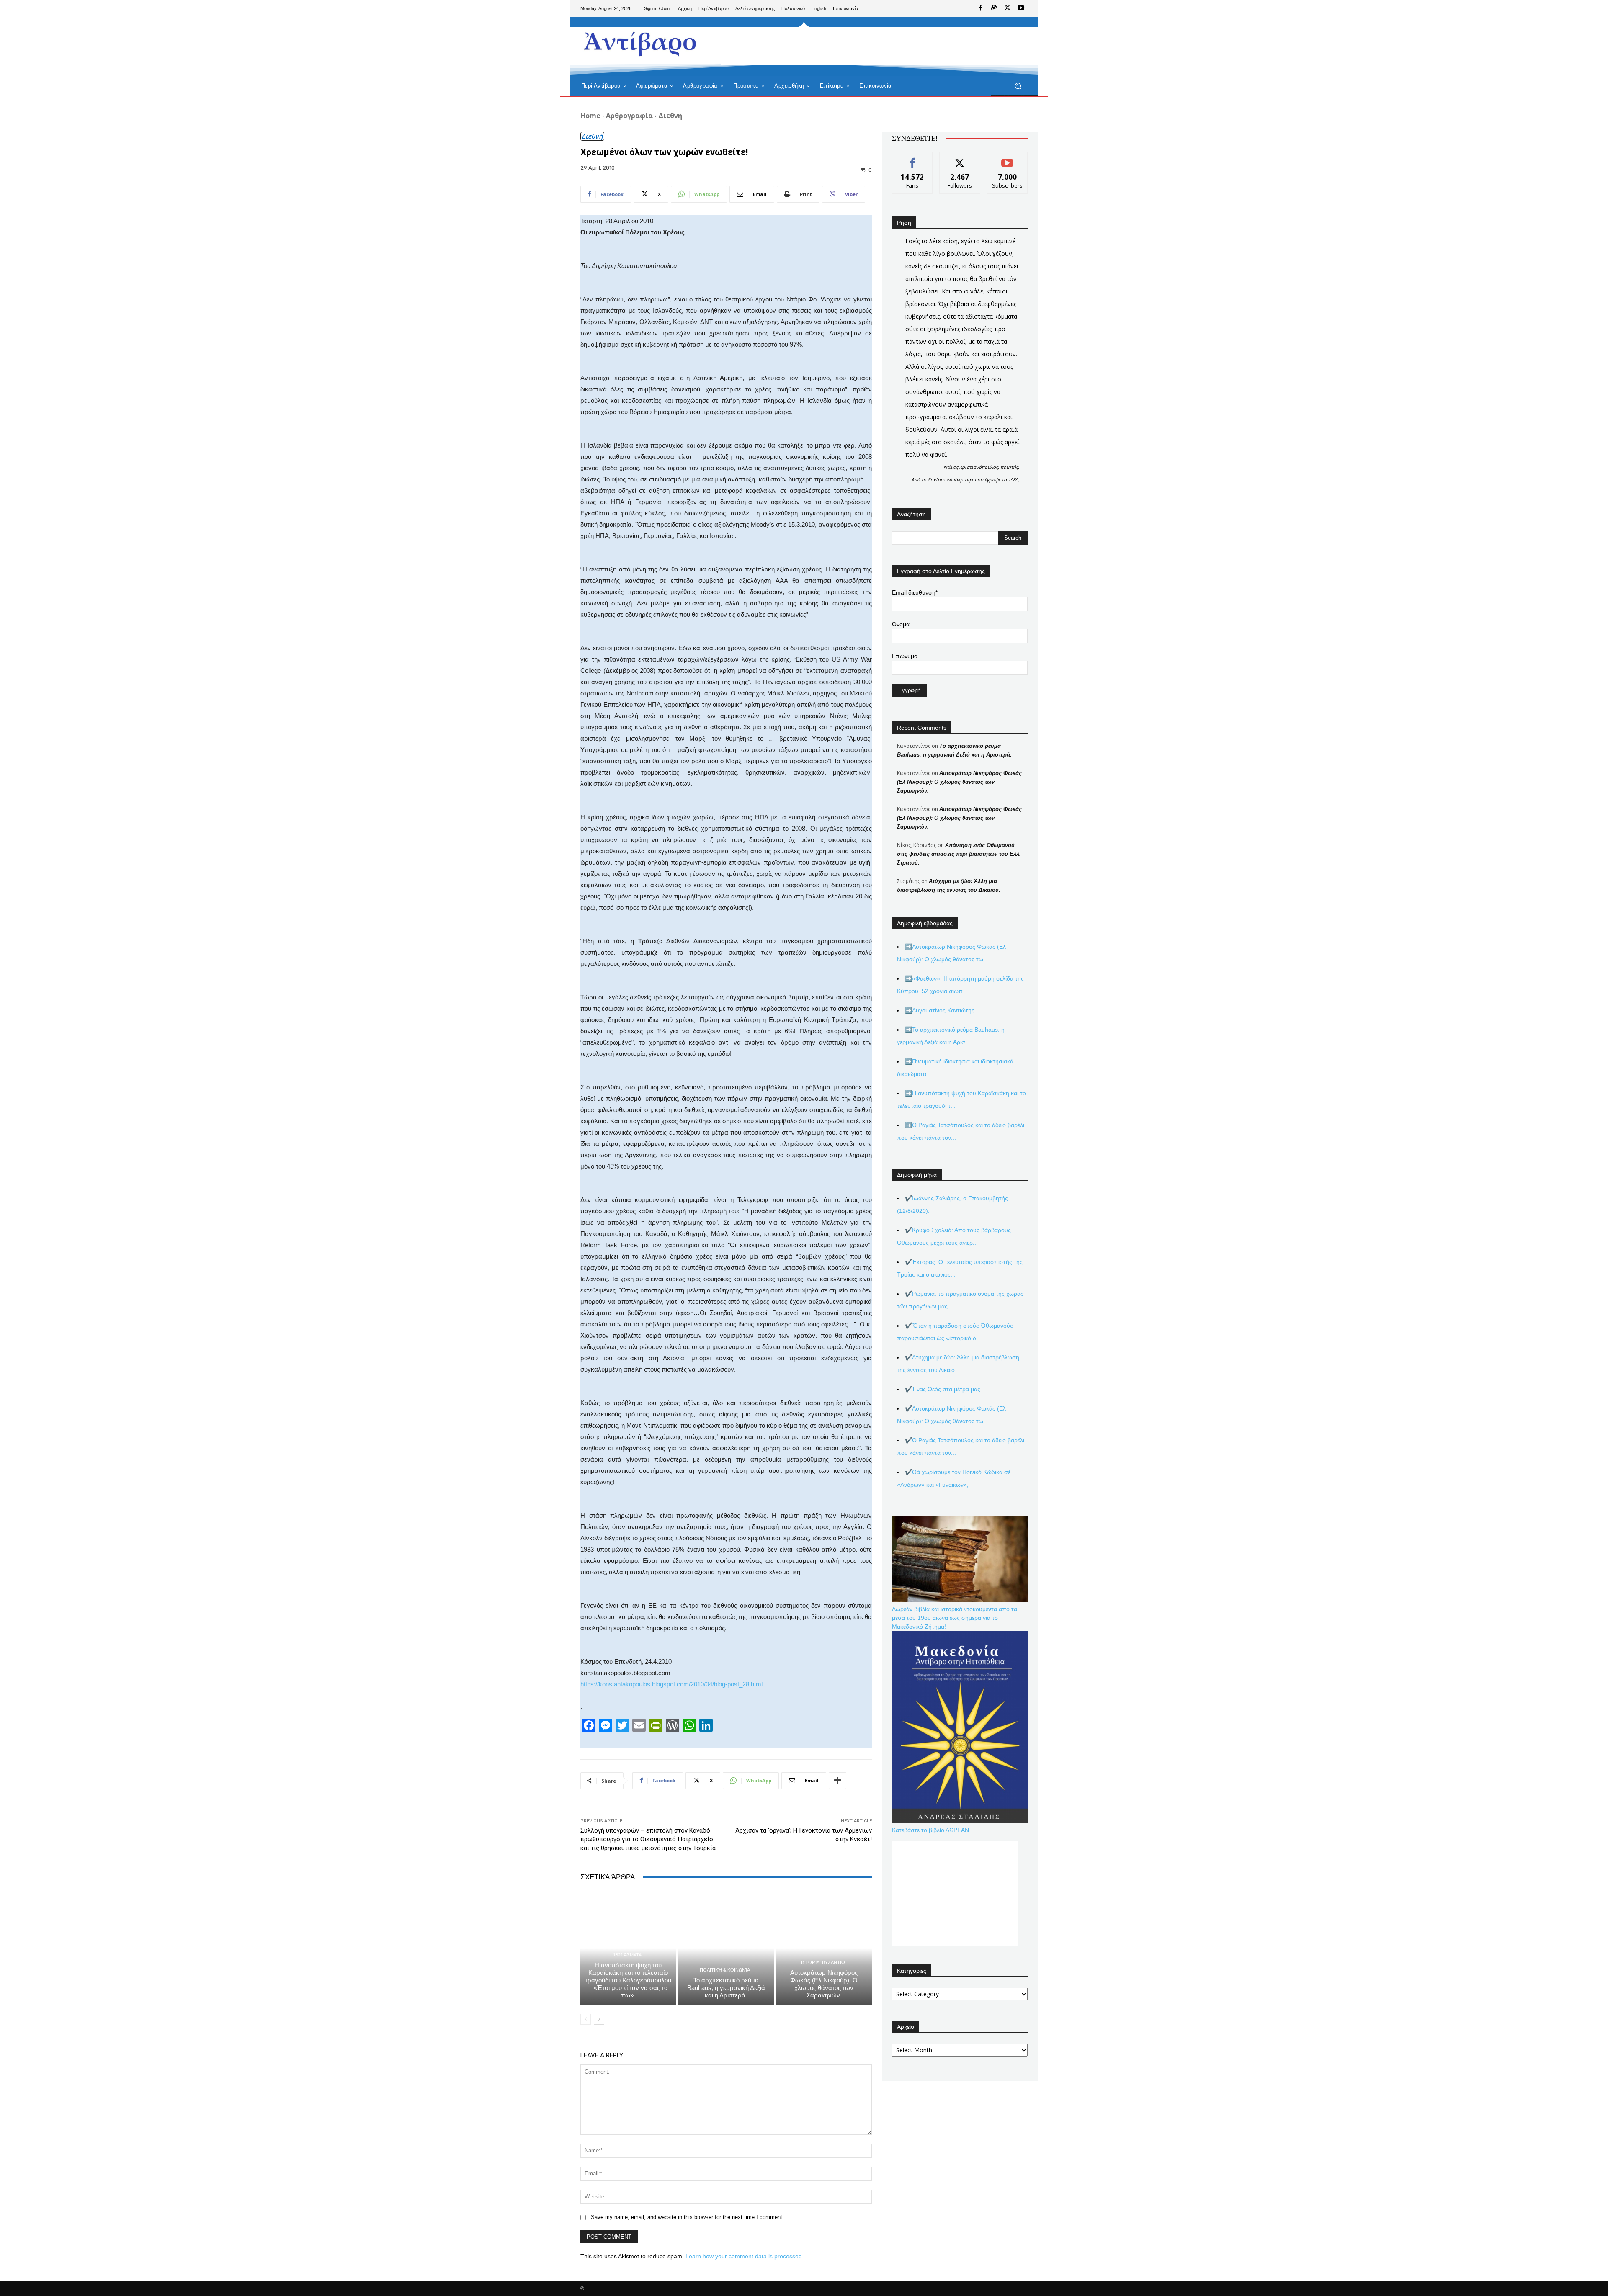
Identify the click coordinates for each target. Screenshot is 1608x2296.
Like (913, 158)
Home (590, 116)
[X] (1008, 8)
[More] (837, 1781)
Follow (960, 158)
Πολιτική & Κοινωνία (725, 1970)
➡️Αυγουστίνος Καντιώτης (940, 1010)
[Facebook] (981, 8)
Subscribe (1008, 158)
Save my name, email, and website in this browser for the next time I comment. (687, 2217)
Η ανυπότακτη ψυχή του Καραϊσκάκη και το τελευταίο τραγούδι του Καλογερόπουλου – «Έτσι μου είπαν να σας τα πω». (628, 1980)
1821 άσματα (627, 1955)
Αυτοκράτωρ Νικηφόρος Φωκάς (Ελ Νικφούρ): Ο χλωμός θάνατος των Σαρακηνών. (824, 1984)
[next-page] (599, 2019)
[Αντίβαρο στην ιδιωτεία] (640, 42)
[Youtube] (1021, 8)
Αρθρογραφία (629, 116)
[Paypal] (994, 8)
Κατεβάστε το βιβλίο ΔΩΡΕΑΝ (930, 1830)
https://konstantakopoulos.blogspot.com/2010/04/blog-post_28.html (671, 1684)
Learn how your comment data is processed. (745, 2256)
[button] (1018, 86)
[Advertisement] (873, 46)
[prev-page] (586, 2019)
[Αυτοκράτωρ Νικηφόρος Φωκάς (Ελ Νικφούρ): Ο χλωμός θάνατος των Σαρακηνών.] (824, 1948)
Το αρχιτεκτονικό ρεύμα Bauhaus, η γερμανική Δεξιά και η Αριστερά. (726, 1988)
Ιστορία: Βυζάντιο (823, 1963)
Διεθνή (670, 116)
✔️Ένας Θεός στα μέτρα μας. (943, 1389)
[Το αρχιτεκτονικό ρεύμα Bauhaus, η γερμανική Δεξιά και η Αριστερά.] (726, 1948)
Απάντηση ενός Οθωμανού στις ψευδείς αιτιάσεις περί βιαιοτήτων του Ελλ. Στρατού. (959, 854)
